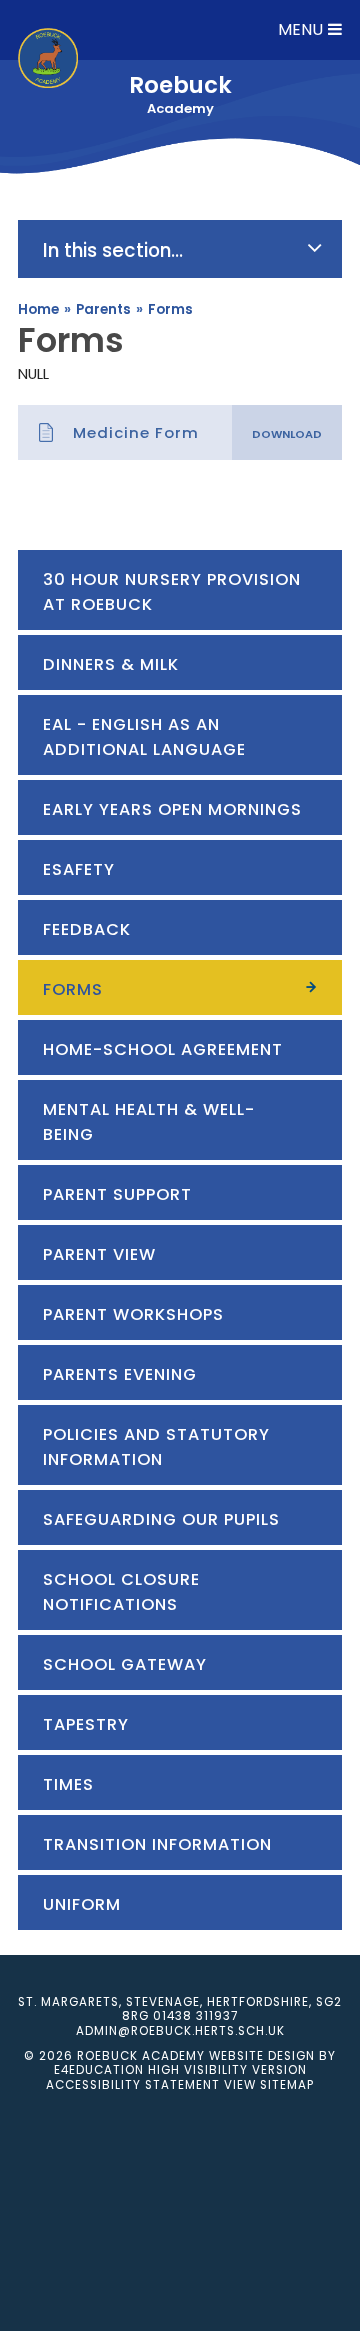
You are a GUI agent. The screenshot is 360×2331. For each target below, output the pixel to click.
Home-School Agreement (163, 1049)
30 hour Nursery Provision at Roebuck (172, 592)
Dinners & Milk (111, 664)
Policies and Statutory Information (156, 1447)
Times (68, 1784)
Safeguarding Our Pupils (161, 1519)
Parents (103, 309)
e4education (99, 2070)
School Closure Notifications (121, 1592)
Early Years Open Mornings (172, 809)
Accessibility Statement (133, 2085)
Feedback (87, 929)
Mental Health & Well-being (149, 1122)
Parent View (99, 1254)
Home (38, 309)
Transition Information (157, 1844)
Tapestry (86, 1724)
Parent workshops (133, 1314)
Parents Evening (120, 1374)
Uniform (84, 1904)
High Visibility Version (227, 2070)
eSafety (79, 869)
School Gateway (127, 1664)
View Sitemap (269, 2085)
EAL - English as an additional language (144, 737)
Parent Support (117, 1194)
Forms (170, 309)
